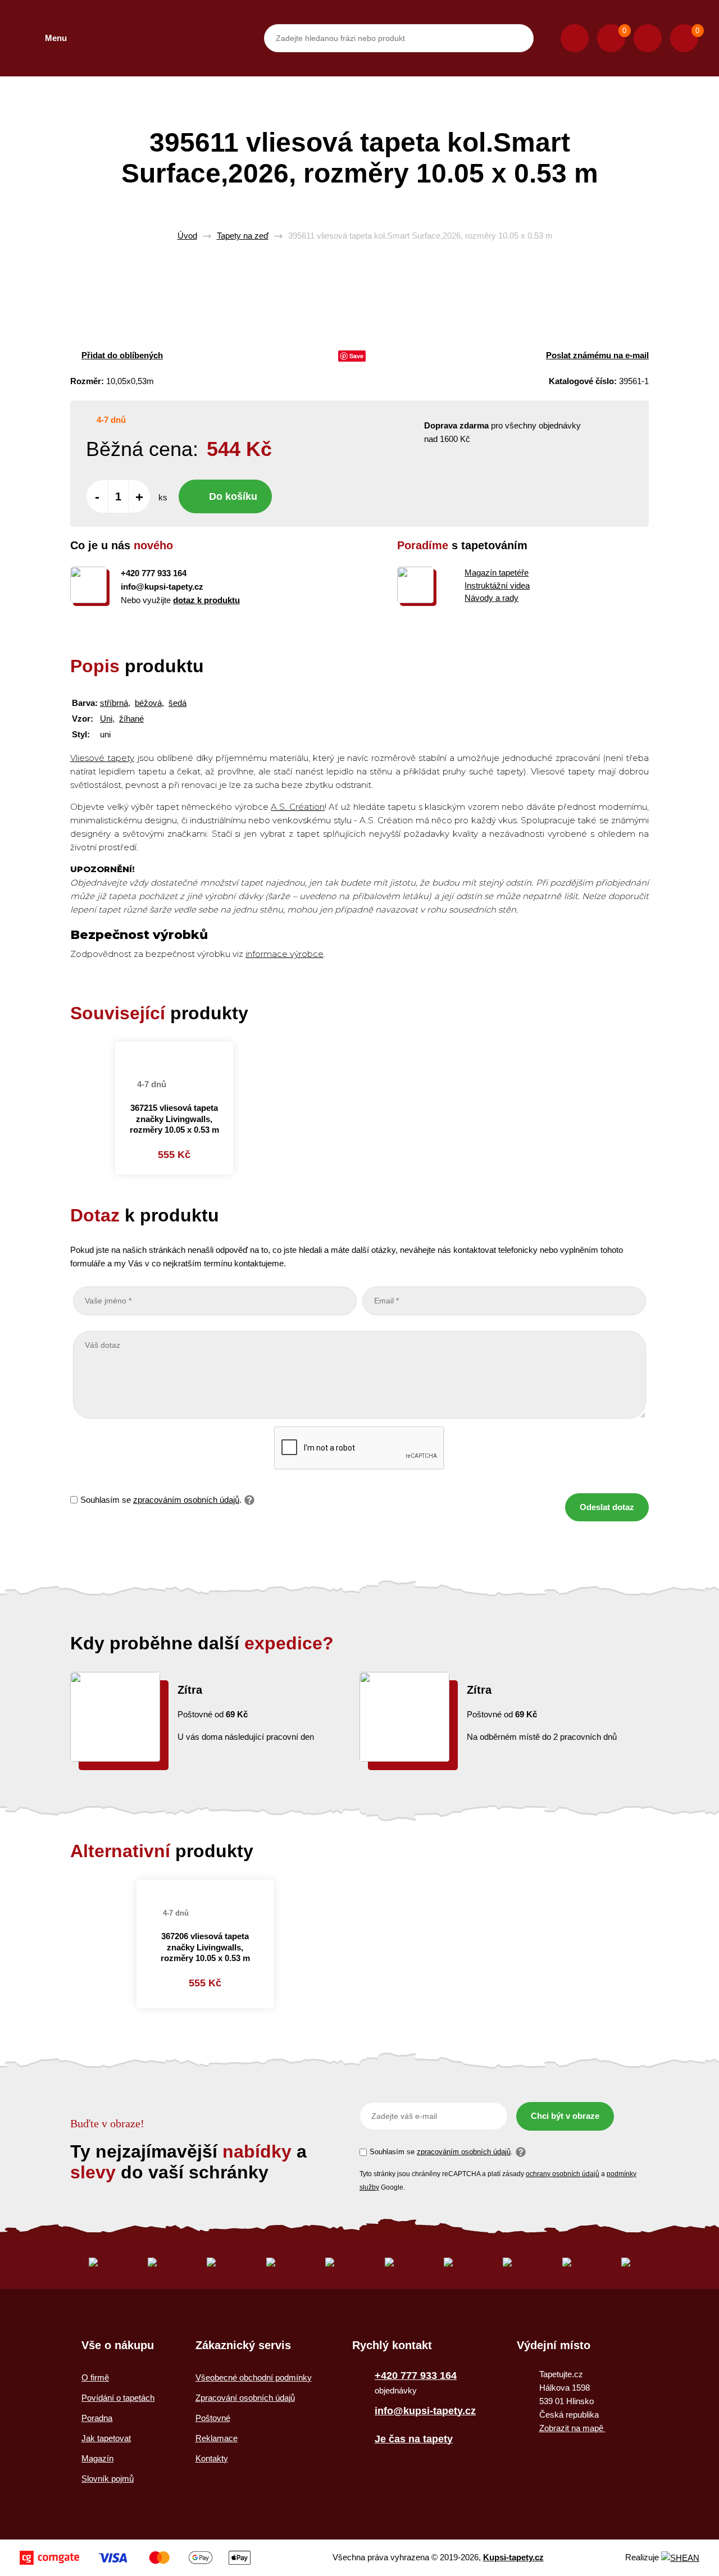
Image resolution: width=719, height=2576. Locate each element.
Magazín (97, 2458)
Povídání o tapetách (118, 2398)
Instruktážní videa (497, 585)
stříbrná (114, 703)
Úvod (187, 236)
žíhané (131, 719)
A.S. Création (298, 807)
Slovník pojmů (108, 2479)
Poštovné (213, 2418)
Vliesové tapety (102, 758)
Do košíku (233, 496)
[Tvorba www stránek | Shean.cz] (680, 2558)
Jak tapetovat (106, 2438)
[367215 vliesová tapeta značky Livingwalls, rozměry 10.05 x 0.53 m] (174, 1054)
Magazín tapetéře (497, 573)
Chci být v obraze (565, 2116)
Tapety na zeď (243, 236)
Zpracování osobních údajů (245, 2398)
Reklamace (217, 2438)
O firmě (95, 2377)
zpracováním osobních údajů (186, 1500)
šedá (178, 703)
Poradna (97, 2418)
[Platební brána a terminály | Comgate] (135, 2558)
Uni (106, 719)
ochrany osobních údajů (563, 2174)
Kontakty (212, 2458)
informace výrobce (285, 954)
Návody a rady (492, 598)
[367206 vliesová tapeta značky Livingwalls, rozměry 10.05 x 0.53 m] (205, 1886)
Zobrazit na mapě (572, 2428)
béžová (148, 703)
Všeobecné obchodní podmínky (254, 2377)
